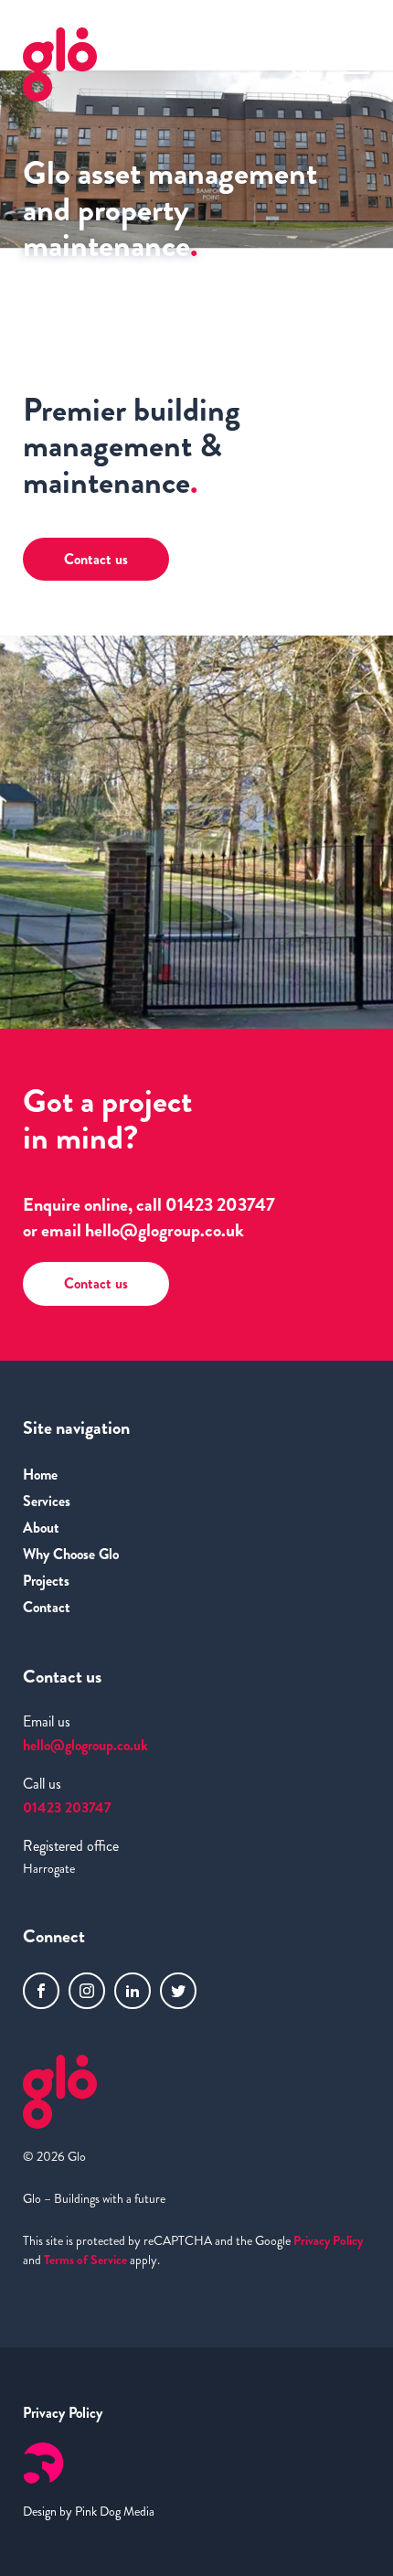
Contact (47, 1607)
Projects (46, 1581)
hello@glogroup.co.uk (165, 1230)
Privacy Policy (328, 2240)
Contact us (96, 1283)
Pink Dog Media (115, 2511)
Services (47, 1501)
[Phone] (297, 64)
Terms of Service (85, 2260)
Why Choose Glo (71, 1554)
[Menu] (354, 64)
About (41, 1528)
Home (40, 1475)
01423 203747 (220, 1205)
